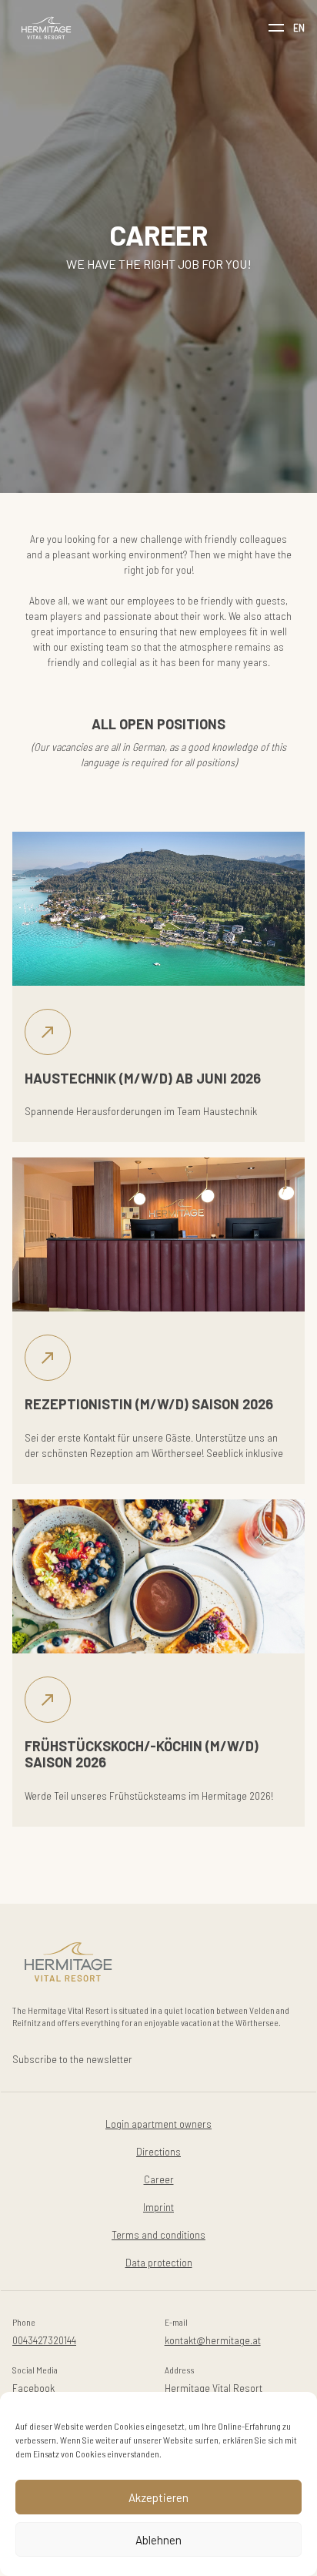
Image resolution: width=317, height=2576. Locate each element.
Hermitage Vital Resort (214, 2388)
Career (159, 2179)
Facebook (33, 2388)
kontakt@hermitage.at (213, 2340)
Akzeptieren (158, 2497)
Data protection (159, 2262)
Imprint (158, 2207)
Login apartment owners (158, 2124)
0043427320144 (44, 2340)
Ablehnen (158, 2540)
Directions (158, 2151)
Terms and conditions (158, 2234)
